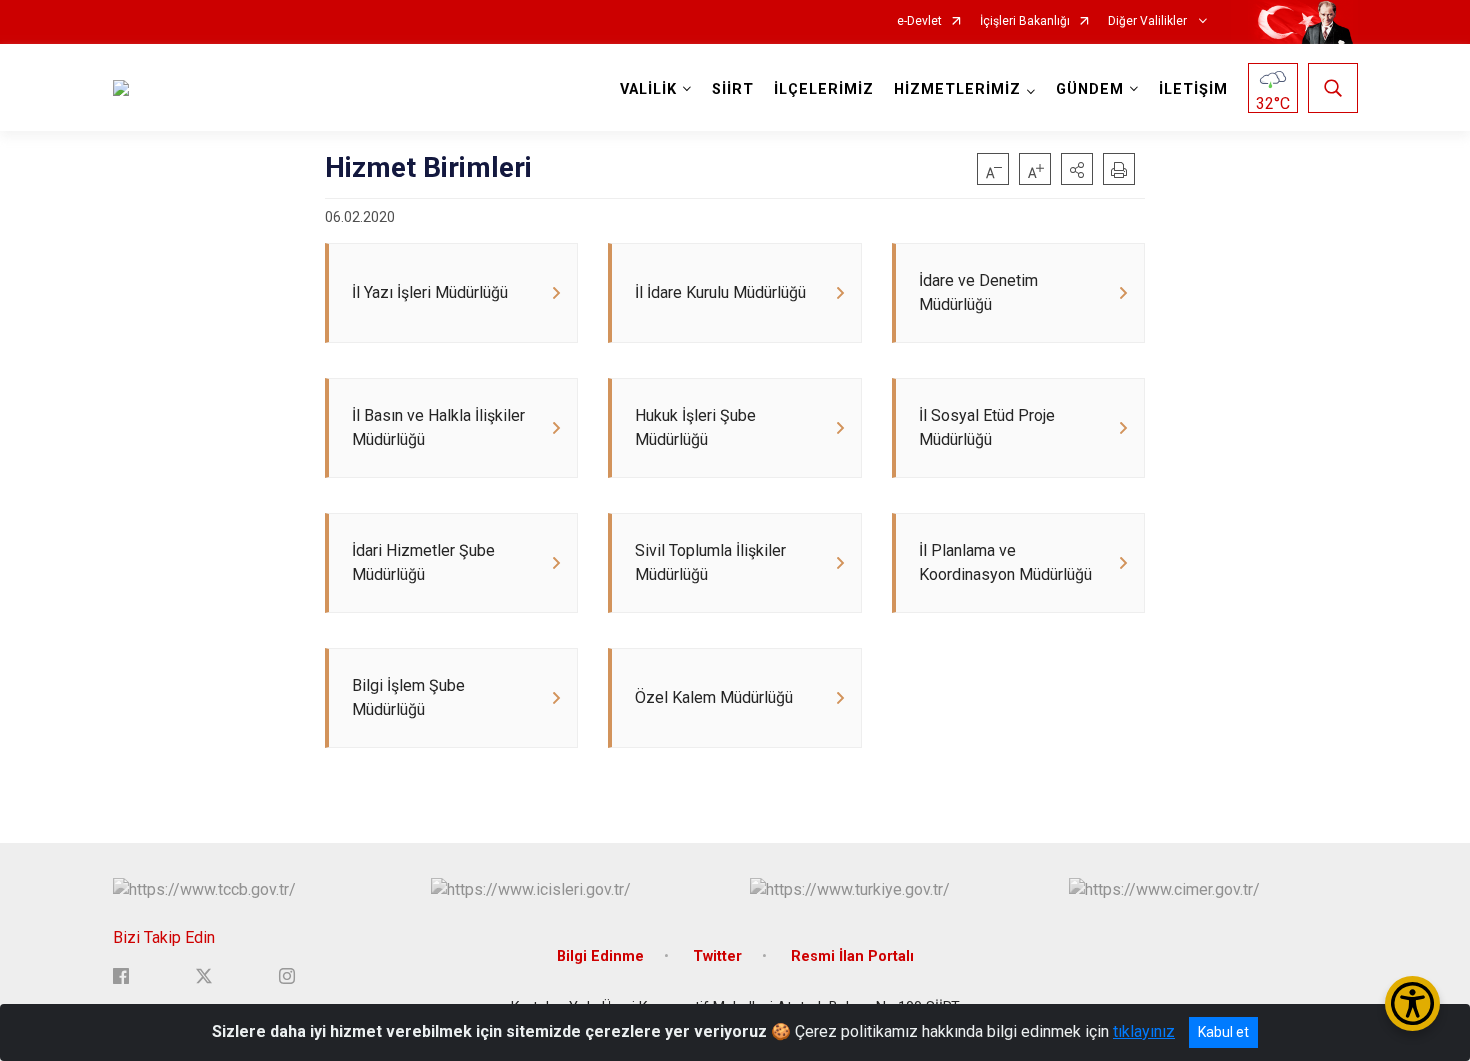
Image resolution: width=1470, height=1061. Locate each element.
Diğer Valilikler (1149, 21)
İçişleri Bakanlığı (1025, 21)
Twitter (717, 956)
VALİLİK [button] (648, 89)
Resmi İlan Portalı (852, 956)
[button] (1077, 169)
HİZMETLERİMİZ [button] (957, 89)
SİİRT (733, 89)
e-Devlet (919, 21)
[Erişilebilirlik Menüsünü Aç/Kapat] (1412, 1003)
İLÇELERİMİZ (824, 89)
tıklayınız (1144, 1031)
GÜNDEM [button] (1090, 89)
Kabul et (1223, 1032)
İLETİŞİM (1193, 89)
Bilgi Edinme (600, 956)
